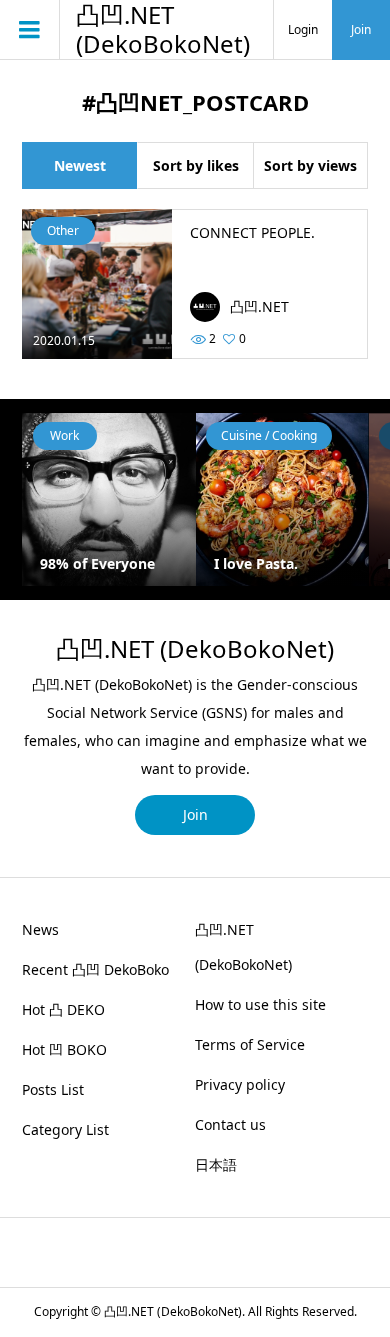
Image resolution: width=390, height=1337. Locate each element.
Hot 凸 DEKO (63, 1009)
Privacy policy (240, 1084)
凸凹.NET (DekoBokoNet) (163, 30)
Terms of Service (250, 1044)
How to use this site (260, 1004)
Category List (65, 1129)
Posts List (53, 1089)
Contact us (230, 1124)
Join (361, 29)
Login (303, 29)
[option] (239, 499)
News (40, 929)
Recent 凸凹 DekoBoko (95, 969)
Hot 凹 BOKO (64, 1049)
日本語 (216, 1164)
